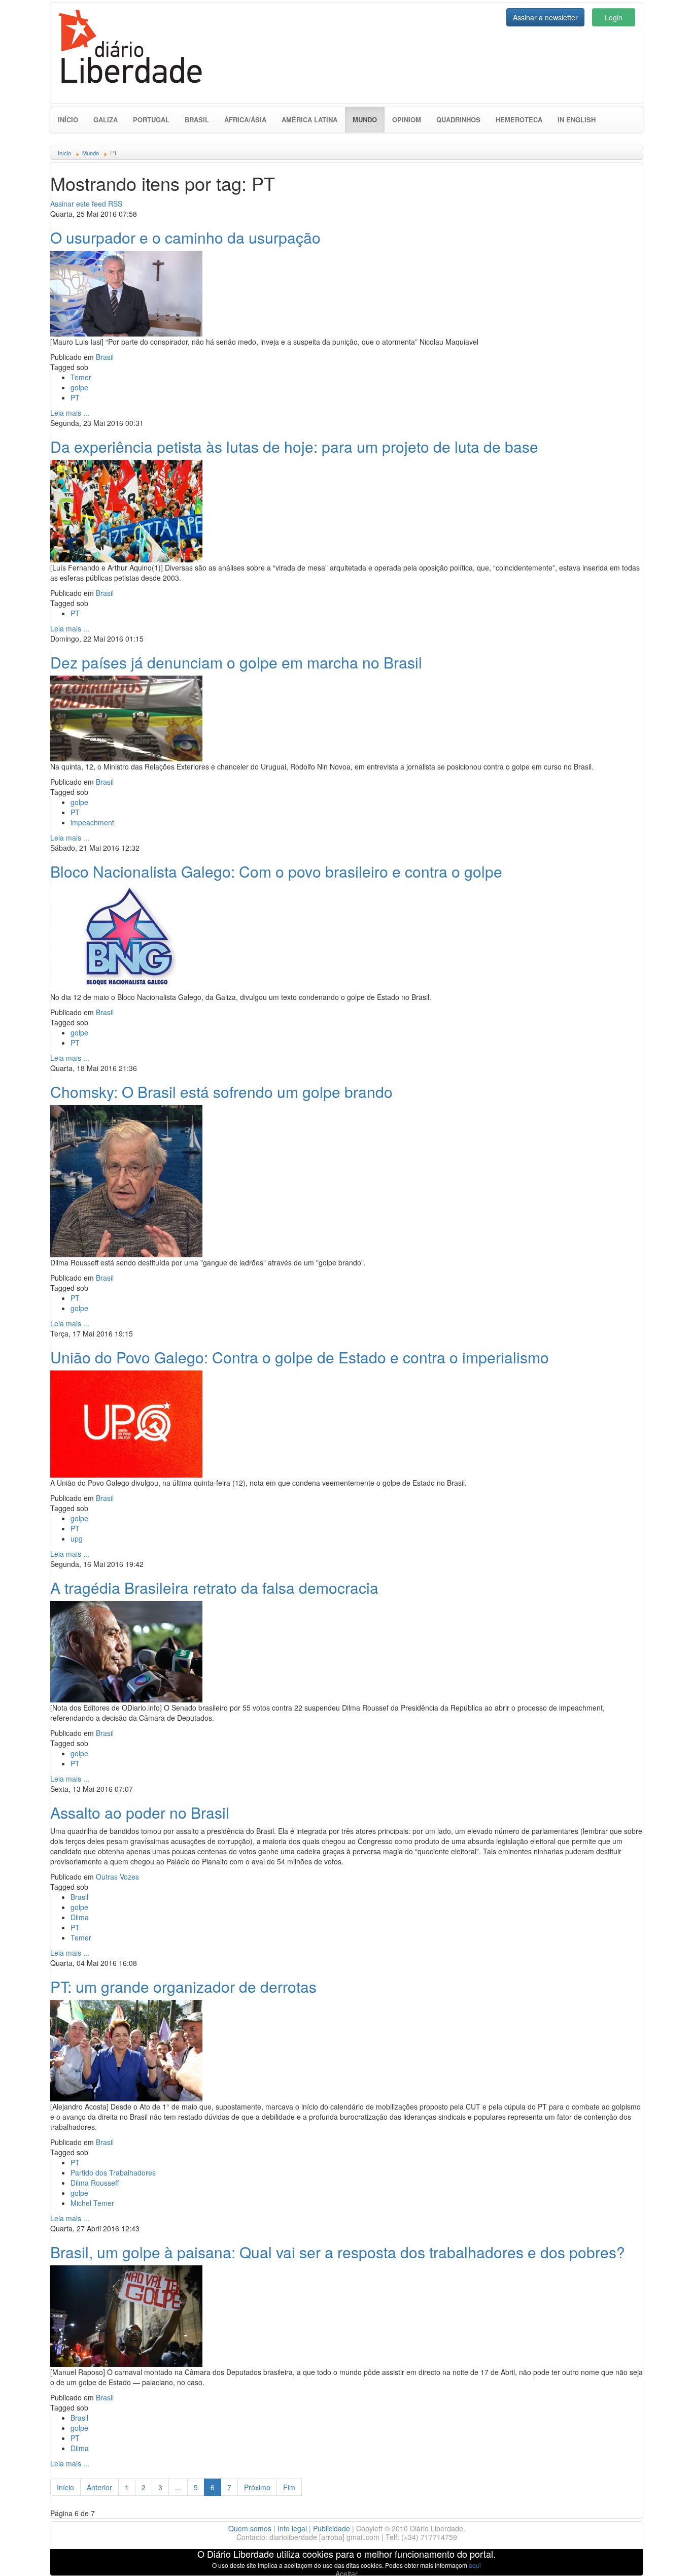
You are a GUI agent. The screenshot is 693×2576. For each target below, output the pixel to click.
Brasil (197, 120)
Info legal (292, 2528)
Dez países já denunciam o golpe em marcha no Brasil (236, 662)
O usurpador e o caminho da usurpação (185, 237)
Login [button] (614, 17)
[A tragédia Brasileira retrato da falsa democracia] (126, 1650)
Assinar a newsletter (545, 17)
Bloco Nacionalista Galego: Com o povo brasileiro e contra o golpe (276, 871)
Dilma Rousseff (95, 2183)
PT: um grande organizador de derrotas (183, 1986)
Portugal (151, 120)
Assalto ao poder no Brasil (140, 1812)
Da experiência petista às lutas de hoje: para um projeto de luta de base (294, 446)
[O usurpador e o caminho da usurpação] (126, 292)
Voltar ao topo (663, 2555)
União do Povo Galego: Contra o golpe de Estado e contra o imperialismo (300, 1357)
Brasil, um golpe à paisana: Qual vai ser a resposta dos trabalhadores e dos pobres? (338, 2252)
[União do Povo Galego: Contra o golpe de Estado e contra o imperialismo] (126, 1423)
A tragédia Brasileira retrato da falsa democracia (214, 1587)
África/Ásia (245, 120)
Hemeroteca (519, 120)
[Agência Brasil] (126, 2315)
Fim (289, 2487)
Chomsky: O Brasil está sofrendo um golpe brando (221, 1092)
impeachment (92, 822)
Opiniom (407, 120)
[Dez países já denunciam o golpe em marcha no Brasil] (126, 717)
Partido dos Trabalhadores (113, 2172)
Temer (81, 377)
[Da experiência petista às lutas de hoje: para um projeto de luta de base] (126, 510)
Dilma (80, 1917)
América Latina (309, 120)
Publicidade (332, 2528)
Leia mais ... (70, 413)
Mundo (369, 119)
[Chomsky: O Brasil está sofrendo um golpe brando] (126, 1180)
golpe (79, 387)
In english (577, 120)
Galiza (106, 120)
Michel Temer (92, 2203)
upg (77, 1538)
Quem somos (250, 2528)
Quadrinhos (458, 120)
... (178, 2487)
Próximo (257, 2487)
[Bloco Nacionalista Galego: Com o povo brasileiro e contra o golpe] (126, 937)
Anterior (99, 2487)
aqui (475, 2565)
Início (68, 120)
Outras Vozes (117, 1877)
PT (75, 397)
